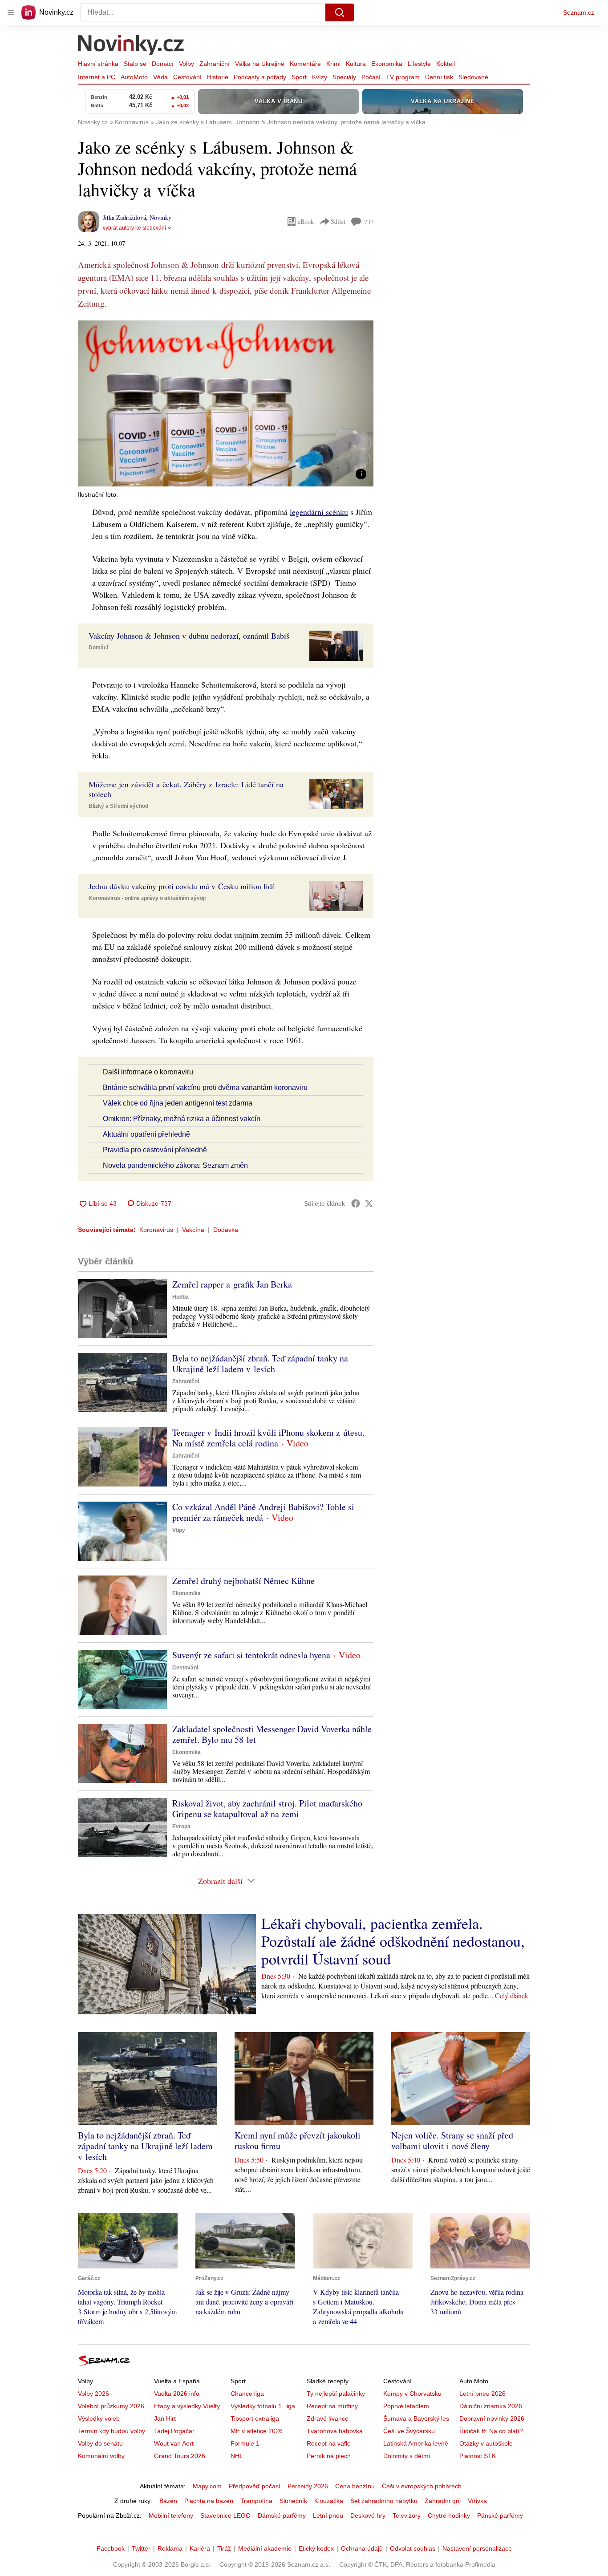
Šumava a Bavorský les (416, 2418)
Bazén (168, 2501)
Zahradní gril (443, 2501)
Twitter (141, 2548)
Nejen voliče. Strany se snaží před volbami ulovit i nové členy (452, 2141)
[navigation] (11, 12)
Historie (218, 77)
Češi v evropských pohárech (422, 2486)
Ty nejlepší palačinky (336, 2394)
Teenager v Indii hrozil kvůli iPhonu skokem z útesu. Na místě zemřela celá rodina (268, 1438)
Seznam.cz (579, 12)
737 (369, 222)
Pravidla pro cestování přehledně (155, 1150)
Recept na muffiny (332, 2406)
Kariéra (200, 2548)
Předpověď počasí (255, 2486)
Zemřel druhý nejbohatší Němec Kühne (243, 1581)
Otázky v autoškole (486, 2443)
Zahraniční (215, 64)
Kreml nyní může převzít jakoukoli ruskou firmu (298, 2141)
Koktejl (446, 64)
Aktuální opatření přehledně (146, 1134)
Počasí (371, 77)
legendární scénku (319, 512)
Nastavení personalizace (477, 2548)
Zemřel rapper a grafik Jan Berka (232, 1284)
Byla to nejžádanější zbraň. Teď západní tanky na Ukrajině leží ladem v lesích (260, 1363)
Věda (160, 77)
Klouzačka (329, 2501)
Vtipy (179, 1530)
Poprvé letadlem (406, 2406)
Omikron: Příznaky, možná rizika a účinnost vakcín (182, 1119)
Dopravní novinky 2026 (492, 2418)
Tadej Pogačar (174, 2431)
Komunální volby (101, 2456)
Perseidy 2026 (308, 2486)
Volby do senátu (100, 2443)
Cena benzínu (355, 2486)
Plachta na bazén (209, 2501)
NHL (237, 2456)
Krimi (333, 64)
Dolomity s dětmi (407, 2456)
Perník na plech (329, 2456)
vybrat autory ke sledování (134, 228)
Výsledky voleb (99, 2418)
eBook (306, 221)
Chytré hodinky (449, 2515)
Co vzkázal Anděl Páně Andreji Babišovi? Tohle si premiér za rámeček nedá (263, 1512)
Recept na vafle (329, 2443)
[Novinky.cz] (131, 46)
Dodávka (226, 1230)
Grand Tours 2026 (180, 2456)
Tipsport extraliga (255, 2418)
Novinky (160, 217)
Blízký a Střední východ (118, 806)
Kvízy (320, 77)
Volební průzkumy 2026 (111, 2406)
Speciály (344, 77)
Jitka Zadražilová (124, 217)
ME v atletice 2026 (257, 2431)
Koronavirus (156, 1230)
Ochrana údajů (362, 2548)
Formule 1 (245, 2443)
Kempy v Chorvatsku (412, 2394)
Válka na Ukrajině (260, 64)
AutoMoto (134, 77)
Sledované (473, 77)
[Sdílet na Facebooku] (356, 1203)
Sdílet (338, 221)
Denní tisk (439, 77)
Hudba (180, 1297)
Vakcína (193, 1230)
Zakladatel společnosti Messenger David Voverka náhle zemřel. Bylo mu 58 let (272, 1734)
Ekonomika (387, 64)
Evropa (181, 1827)
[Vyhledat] (340, 12)
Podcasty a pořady (260, 77)
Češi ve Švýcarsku (409, 2431)
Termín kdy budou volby (111, 2431)
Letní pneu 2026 (482, 2394)
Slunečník (293, 2501)
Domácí (163, 64)
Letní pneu (328, 2515)
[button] (226, 403)
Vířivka (477, 2501)
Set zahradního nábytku (384, 2501)
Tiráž (224, 2548)
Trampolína (256, 2501)
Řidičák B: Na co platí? (491, 2431)
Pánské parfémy (500, 2515)
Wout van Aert (174, 2443)
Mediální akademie (265, 2548)
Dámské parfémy (282, 2515)
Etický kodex (316, 2548)
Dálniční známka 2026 (491, 2406)
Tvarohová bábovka (335, 2431)
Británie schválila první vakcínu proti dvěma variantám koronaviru (205, 1088)
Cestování (187, 77)
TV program (403, 77)
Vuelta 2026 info (177, 2394)
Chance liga (247, 2394)
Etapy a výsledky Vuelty (187, 2406)
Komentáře (305, 64)
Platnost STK (478, 2456)
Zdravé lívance (328, 2418)
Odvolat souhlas (413, 2548)
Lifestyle (419, 64)
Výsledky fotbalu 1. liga (263, 2406)
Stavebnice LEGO (225, 2515)
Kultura (356, 64)
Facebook (111, 2548)
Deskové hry (368, 2515)
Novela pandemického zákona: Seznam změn (175, 1165)
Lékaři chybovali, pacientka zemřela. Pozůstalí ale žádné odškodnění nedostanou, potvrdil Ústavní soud (393, 1941)
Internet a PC (97, 77)
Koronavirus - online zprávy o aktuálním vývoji (147, 898)
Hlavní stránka (98, 64)
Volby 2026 (93, 2394)
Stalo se (135, 64)
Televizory (407, 2515)
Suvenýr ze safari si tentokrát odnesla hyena (251, 1655)
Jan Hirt (165, 2418)
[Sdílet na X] (369, 1203)
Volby (186, 64)
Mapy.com (207, 2486)
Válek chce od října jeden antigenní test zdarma (178, 1103)
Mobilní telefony (171, 2515)
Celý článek (512, 1995)
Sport (299, 77)
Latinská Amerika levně (416, 2443)
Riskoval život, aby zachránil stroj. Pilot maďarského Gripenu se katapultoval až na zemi (267, 1808)
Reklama (170, 2548)
